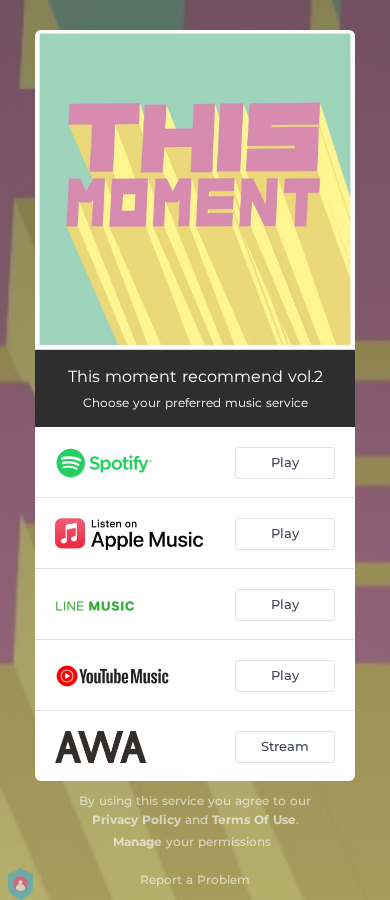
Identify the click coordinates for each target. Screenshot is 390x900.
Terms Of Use (254, 819)
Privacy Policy (136, 819)
